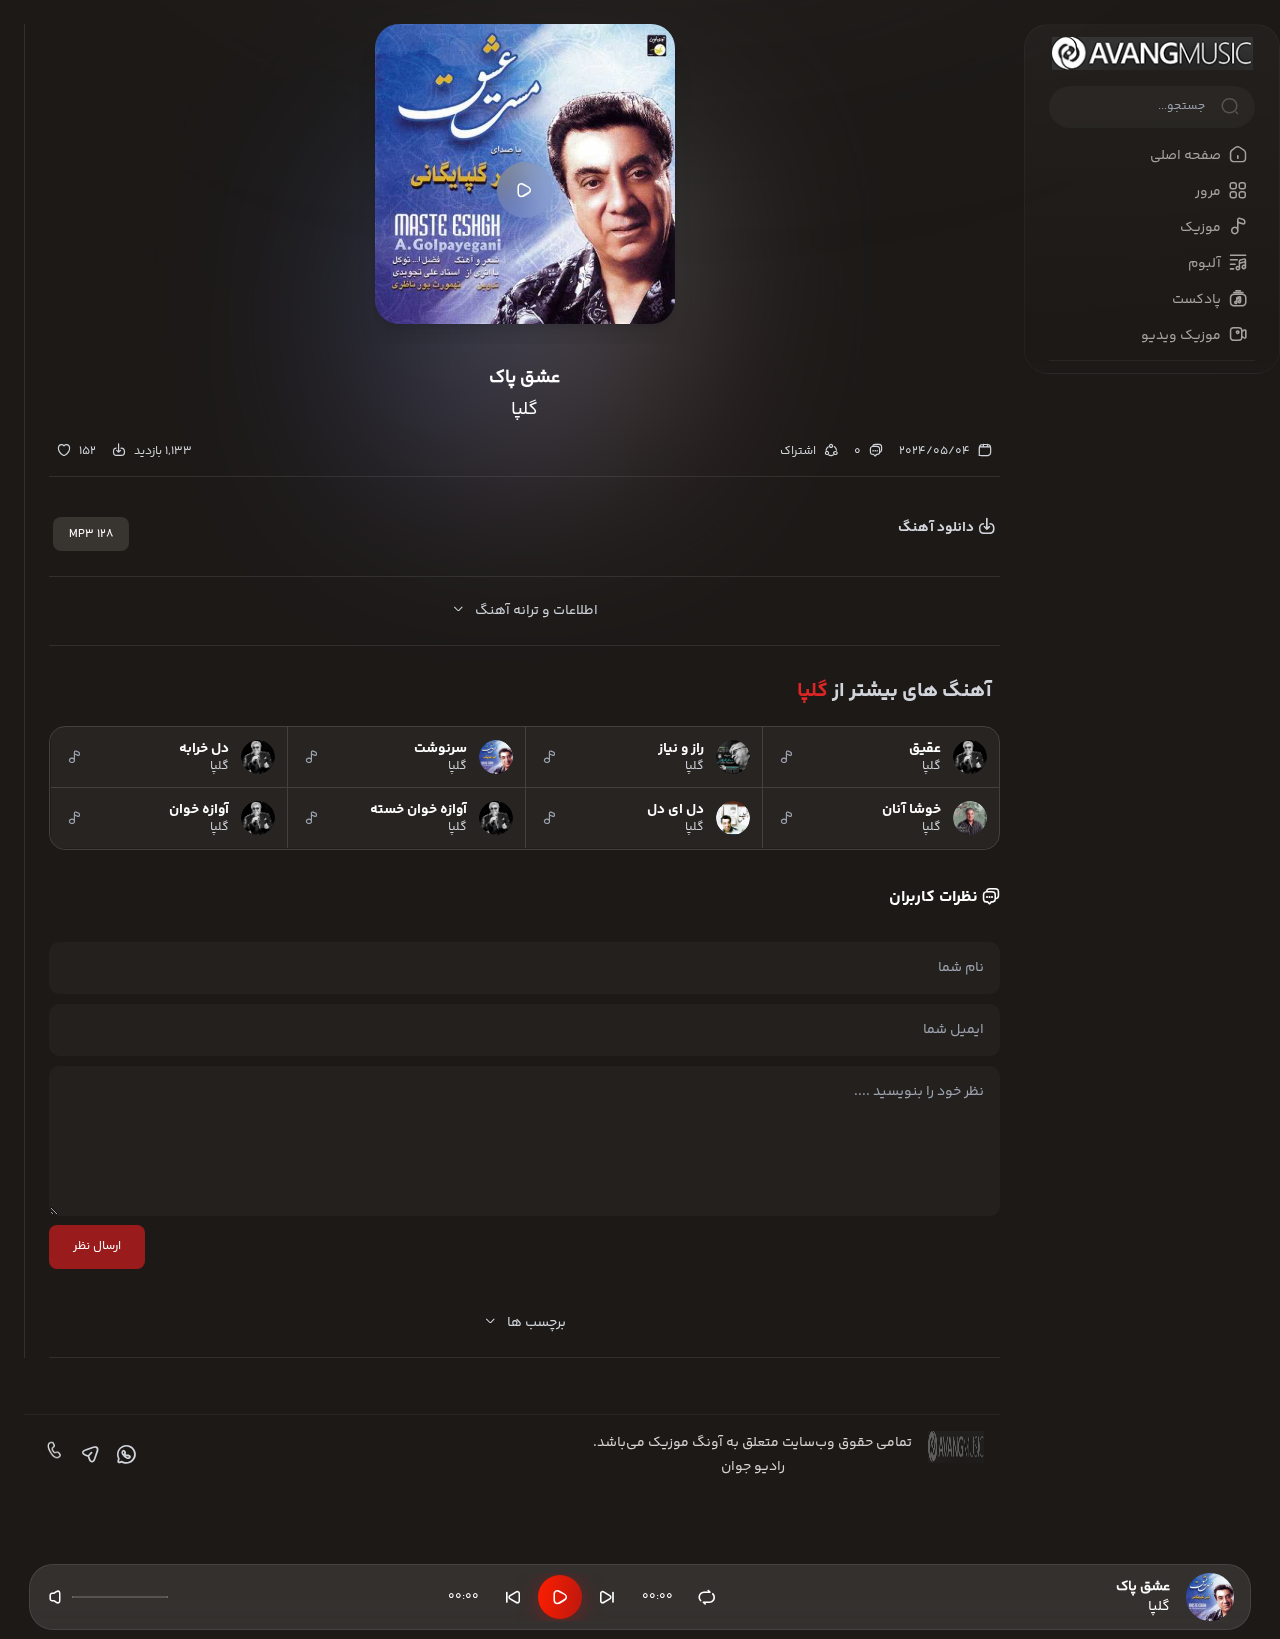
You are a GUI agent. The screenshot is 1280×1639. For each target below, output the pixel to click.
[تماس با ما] (52, 1455)
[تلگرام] (88, 1455)
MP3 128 (91, 534)
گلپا (812, 691)
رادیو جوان (753, 1467)
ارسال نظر (97, 1246)
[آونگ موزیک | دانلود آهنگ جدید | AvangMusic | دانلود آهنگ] (1152, 53)
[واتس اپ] (124, 1455)
